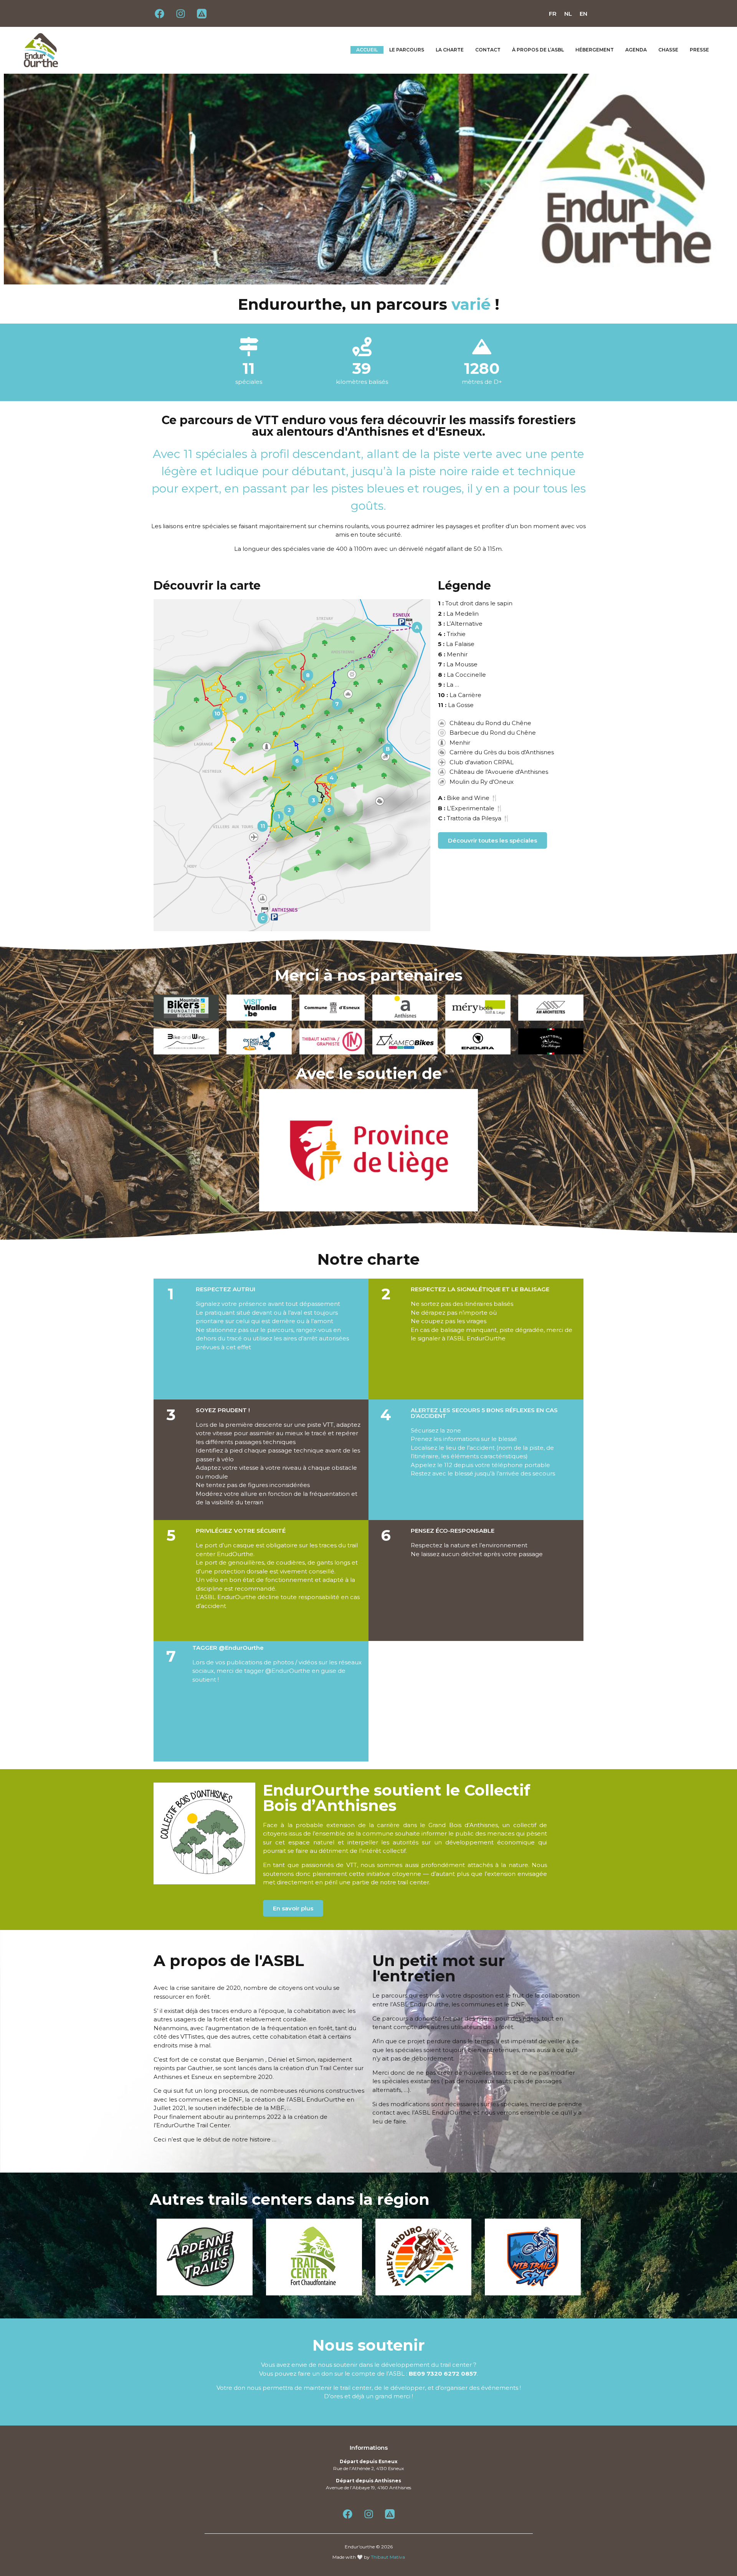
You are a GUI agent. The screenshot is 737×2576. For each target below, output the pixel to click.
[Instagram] (180, 13)
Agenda (636, 50)
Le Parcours (407, 50)
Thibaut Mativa (388, 2557)
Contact (488, 50)
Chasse (668, 50)
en (583, 14)
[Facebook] (159, 13)
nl (568, 14)
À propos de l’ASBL (538, 50)
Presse (699, 50)
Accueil (367, 50)
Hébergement (595, 50)
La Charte (450, 50)
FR (553, 14)
